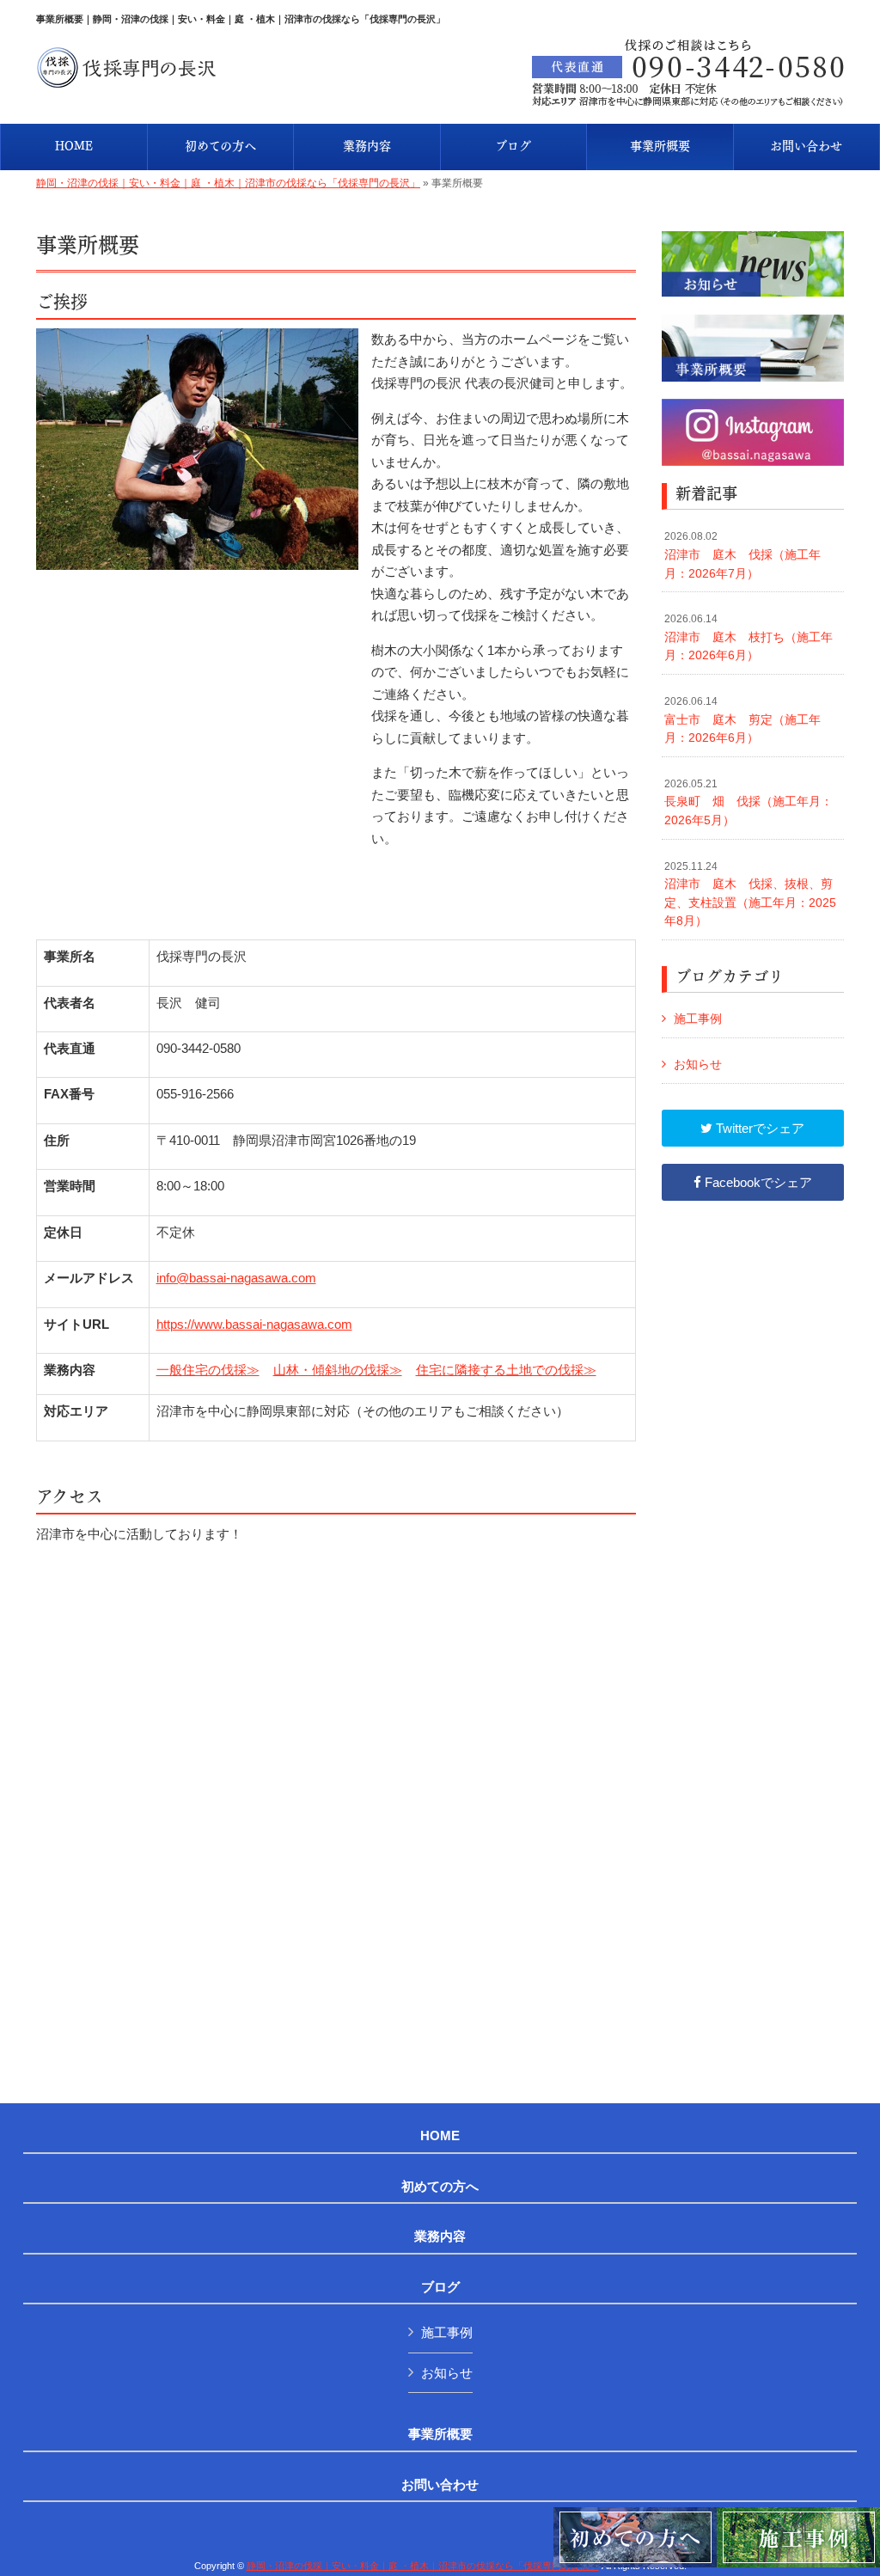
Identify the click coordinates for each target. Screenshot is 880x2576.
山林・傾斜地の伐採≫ (338, 1370)
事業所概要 (440, 2434)
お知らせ (698, 1064)
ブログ (440, 2287)
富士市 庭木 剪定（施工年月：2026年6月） (742, 720)
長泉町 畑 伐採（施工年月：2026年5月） (749, 802)
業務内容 (440, 2236)
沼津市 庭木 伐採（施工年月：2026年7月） (742, 555)
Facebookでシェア (757, 1182)
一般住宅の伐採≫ (208, 1370)
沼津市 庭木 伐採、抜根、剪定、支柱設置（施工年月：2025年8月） (750, 894)
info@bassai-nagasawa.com (236, 1278)
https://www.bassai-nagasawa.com (254, 1324)
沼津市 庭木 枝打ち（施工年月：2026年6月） (749, 637)
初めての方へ (440, 2187)
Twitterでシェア (758, 1128)
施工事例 (698, 1019)
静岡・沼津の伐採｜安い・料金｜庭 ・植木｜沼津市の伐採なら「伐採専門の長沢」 (228, 183)
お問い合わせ (440, 2485)
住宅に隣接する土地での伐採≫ (506, 1370)
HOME (440, 2136)
